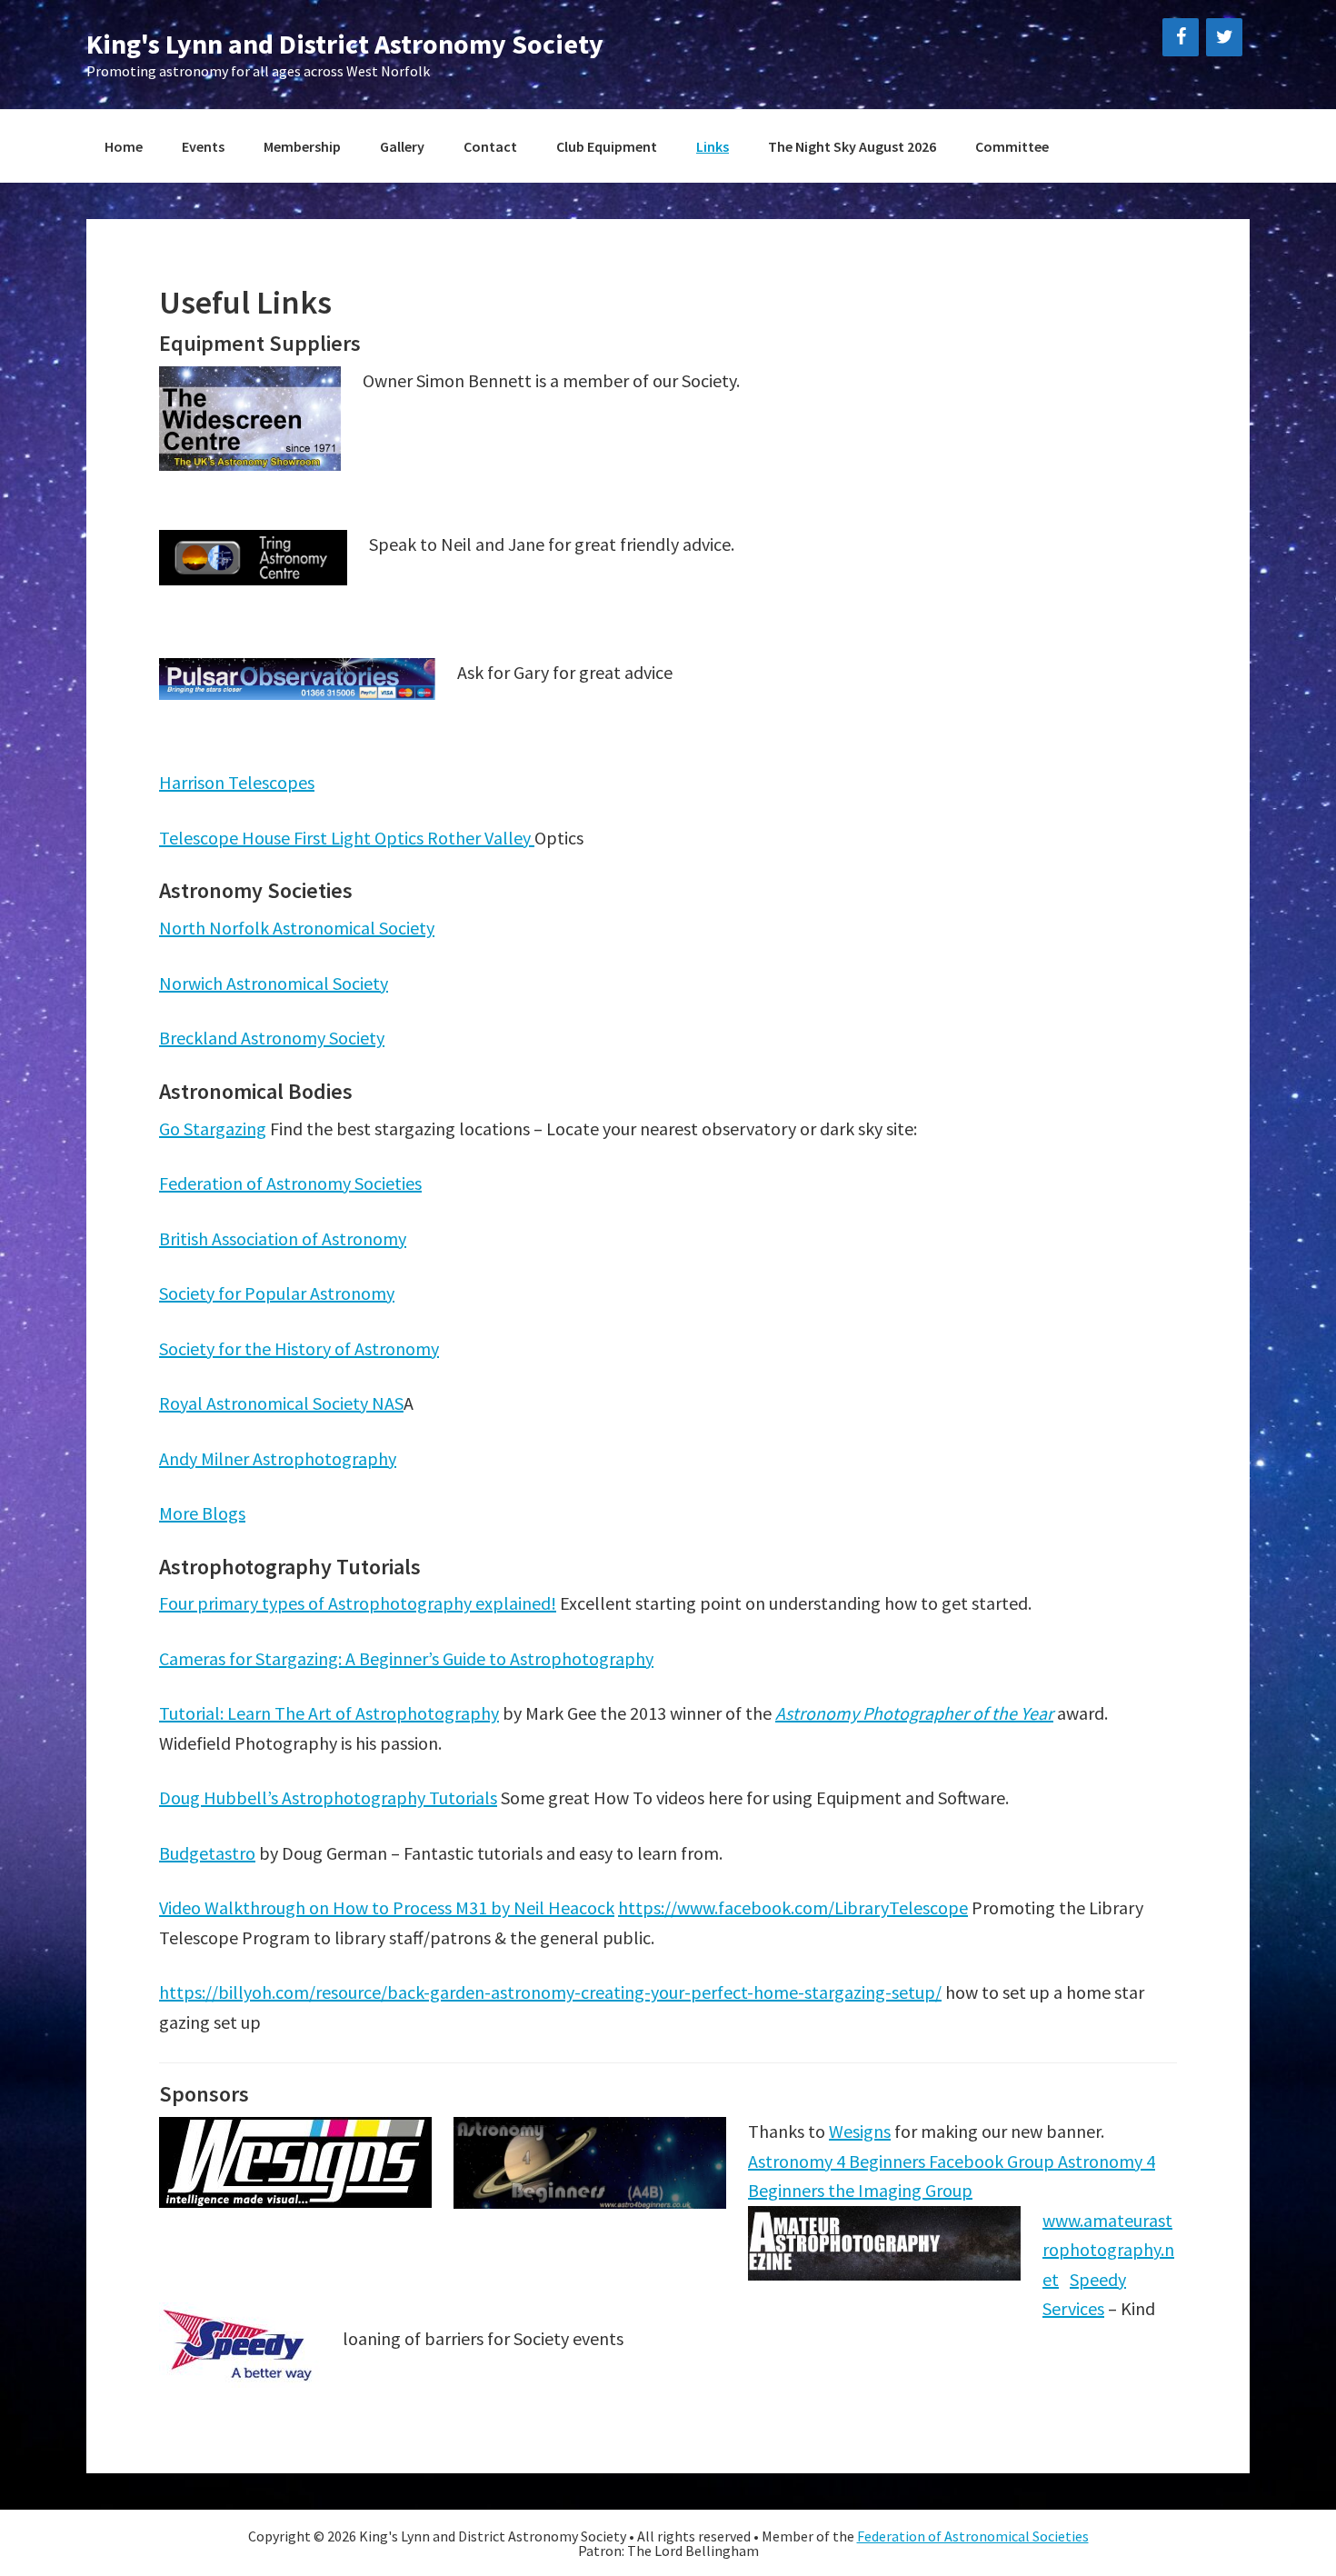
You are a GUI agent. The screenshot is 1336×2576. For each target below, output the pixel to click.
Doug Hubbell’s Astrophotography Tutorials (328, 1797)
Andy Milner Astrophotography (278, 1458)
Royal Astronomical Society (265, 1403)
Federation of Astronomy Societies (290, 1183)
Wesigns (860, 2131)
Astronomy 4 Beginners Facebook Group (903, 2161)
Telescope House (226, 838)
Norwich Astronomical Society (274, 983)
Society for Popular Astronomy (277, 1293)
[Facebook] (1181, 37)
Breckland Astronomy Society (272, 1038)
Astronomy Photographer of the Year (914, 1713)
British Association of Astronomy (283, 1238)
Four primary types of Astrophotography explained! (358, 1603)
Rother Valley (481, 838)
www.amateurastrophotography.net (1108, 2250)
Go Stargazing (213, 1128)
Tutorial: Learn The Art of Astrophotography (329, 1713)
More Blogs (202, 1513)
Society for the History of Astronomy (299, 1348)
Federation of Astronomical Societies (973, 2536)
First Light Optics (360, 838)
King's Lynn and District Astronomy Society (345, 44)
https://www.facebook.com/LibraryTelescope (793, 1907)
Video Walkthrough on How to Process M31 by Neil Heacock (387, 1907)
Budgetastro (207, 1853)
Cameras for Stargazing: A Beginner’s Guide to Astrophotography (406, 1658)
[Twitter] (1224, 37)
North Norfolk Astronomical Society (297, 928)
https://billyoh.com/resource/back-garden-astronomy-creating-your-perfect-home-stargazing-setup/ (550, 1992)
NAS (388, 1403)
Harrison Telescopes (237, 782)
